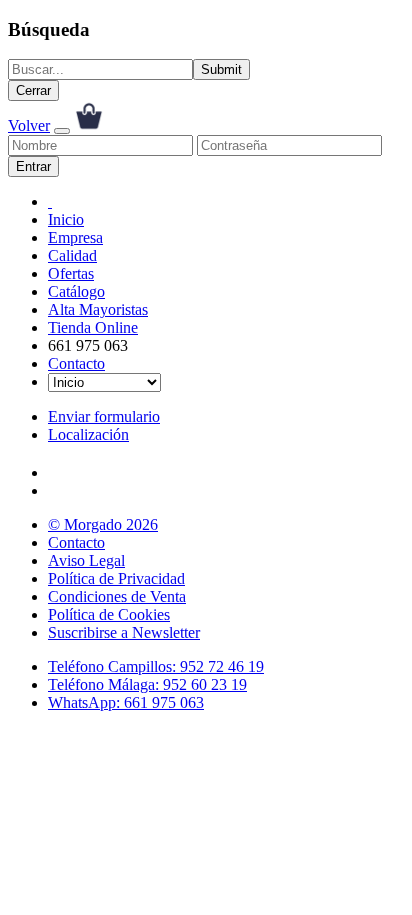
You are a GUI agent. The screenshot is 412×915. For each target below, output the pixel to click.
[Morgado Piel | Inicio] (50, 201)
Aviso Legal (86, 560)
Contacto (76, 363)
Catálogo (76, 291)
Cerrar (33, 90)
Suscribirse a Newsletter (124, 632)
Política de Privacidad (116, 578)
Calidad (72, 255)
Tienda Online (93, 327)
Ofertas (71, 273)
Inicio (66, 219)
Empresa (75, 237)
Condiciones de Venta (117, 596)
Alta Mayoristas (98, 309)
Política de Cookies (109, 614)
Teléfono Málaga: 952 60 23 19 (147, 684)
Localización (88, 434)
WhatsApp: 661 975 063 (126, 702)
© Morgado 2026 (103, 524)
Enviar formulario (104, 416)
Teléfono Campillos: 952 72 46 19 (156, 666)
